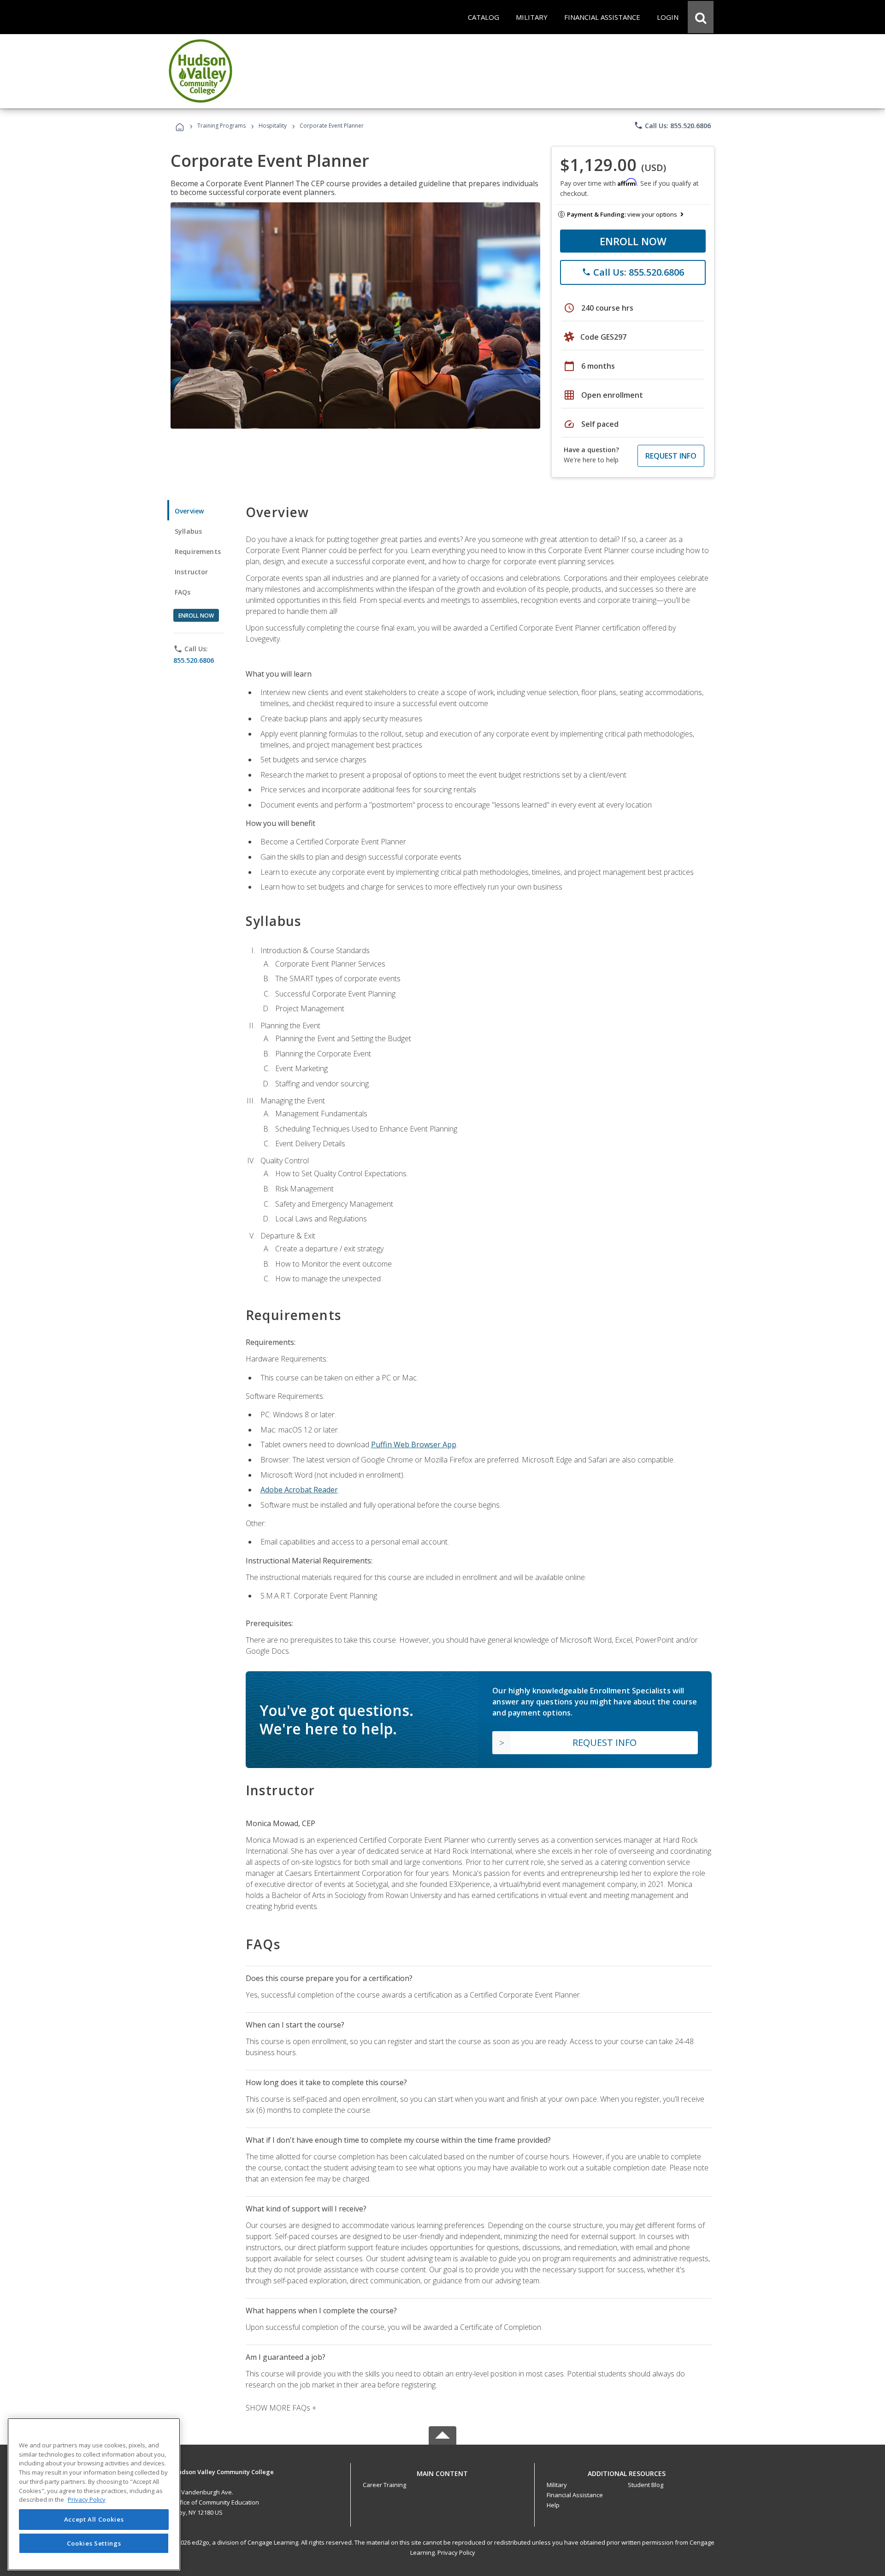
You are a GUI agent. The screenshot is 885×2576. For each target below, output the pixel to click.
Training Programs (221, 126)
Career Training (384, 2485)
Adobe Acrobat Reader (299, 1490)
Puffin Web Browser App (414, 1444)
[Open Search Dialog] (701, 17)
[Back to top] (442, 2472)
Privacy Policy (456, 2552)
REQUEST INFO (671, 456)
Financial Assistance (575, 2495)
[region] (94, 2494)
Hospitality (273, 126)
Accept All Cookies (94, 2519)
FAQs (183, 592)
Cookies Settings (94, 2543)
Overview (189, 511)
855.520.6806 (194, 660)
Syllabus (188, 531)
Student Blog (646, 2485)
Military (557, 2485)
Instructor (192, 572)
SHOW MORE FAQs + (281, 2408)
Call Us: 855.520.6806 (672, 125)
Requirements (198, 551)
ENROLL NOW (633, 241)
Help (553, 2505)
